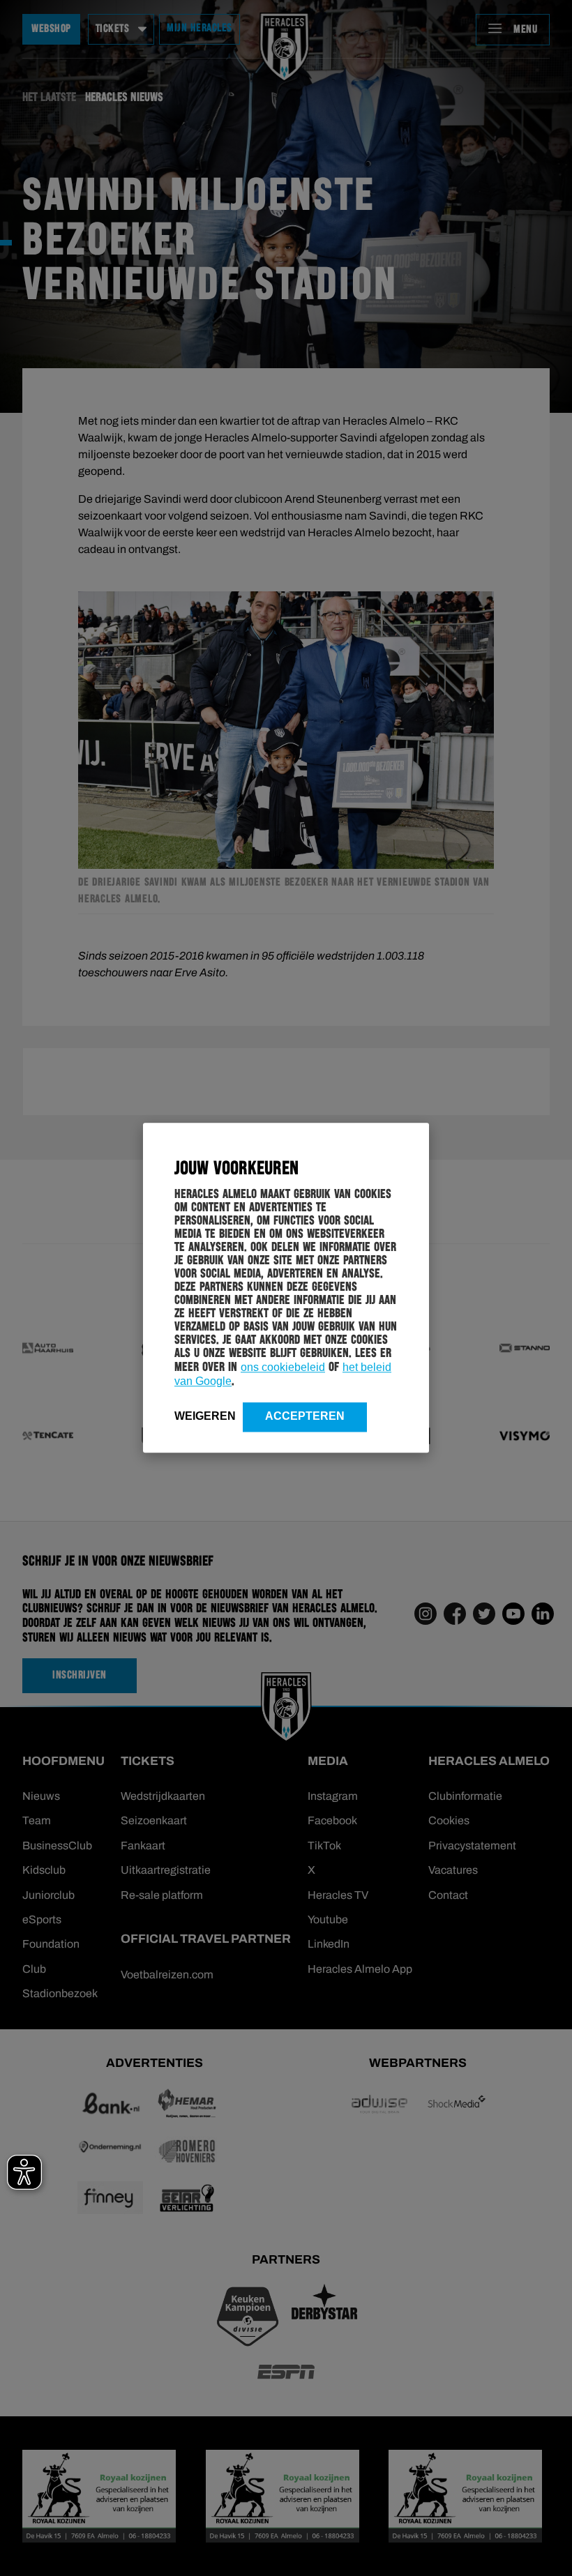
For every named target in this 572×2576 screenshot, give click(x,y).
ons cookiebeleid (283, 1367)
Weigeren (205, 1416)
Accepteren (305, 1416)
